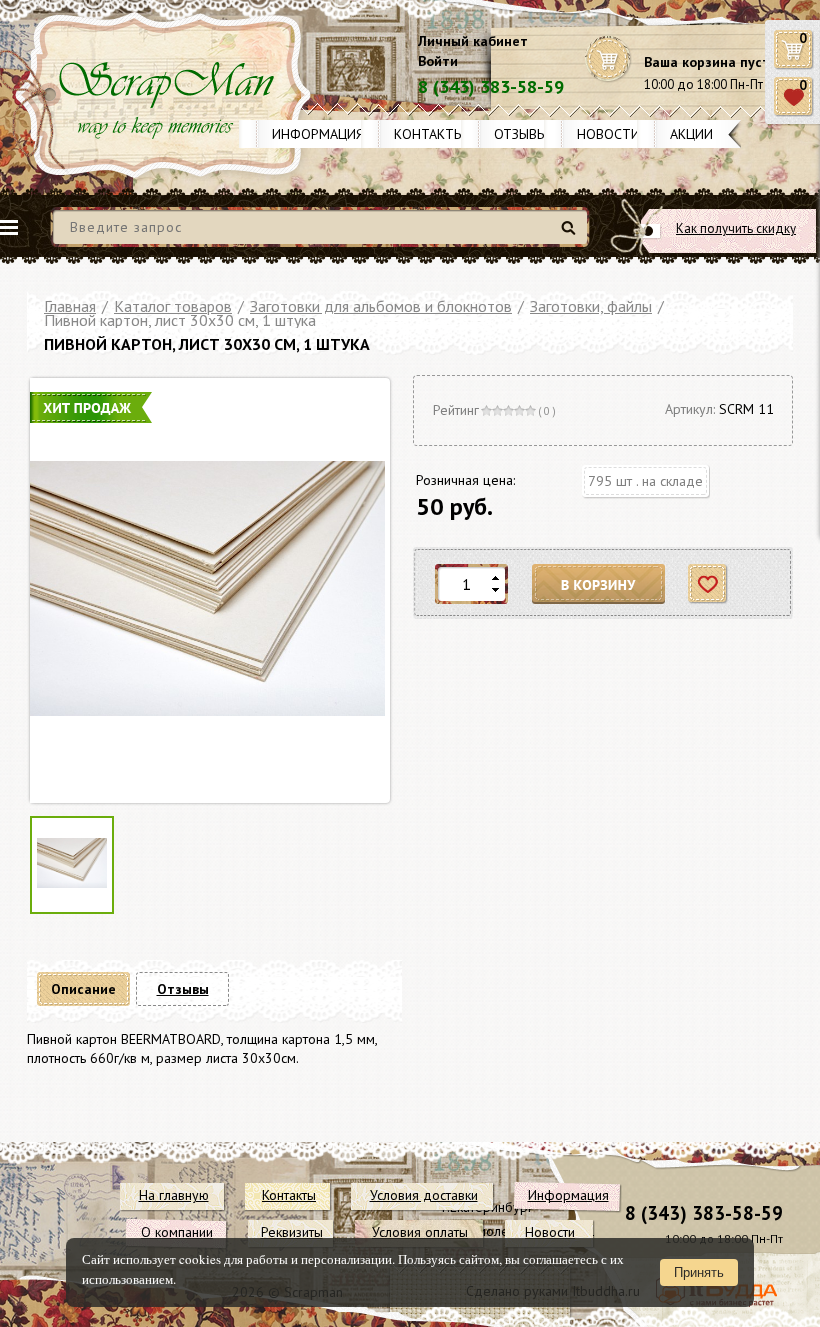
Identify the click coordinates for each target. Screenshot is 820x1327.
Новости (608, 134)
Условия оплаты (420, 1232)
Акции (691, 134)
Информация (318, 134)
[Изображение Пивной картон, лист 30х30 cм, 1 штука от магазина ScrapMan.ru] (207, 590)
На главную (174, 1195)
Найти (571, 235)
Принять (699, 1272)
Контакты (429, 134)
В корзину (599, 584)
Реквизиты (292, 1232)
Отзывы (520, 134)
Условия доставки (424, 1195)
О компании (177, 1232)
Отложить (708, 584)
